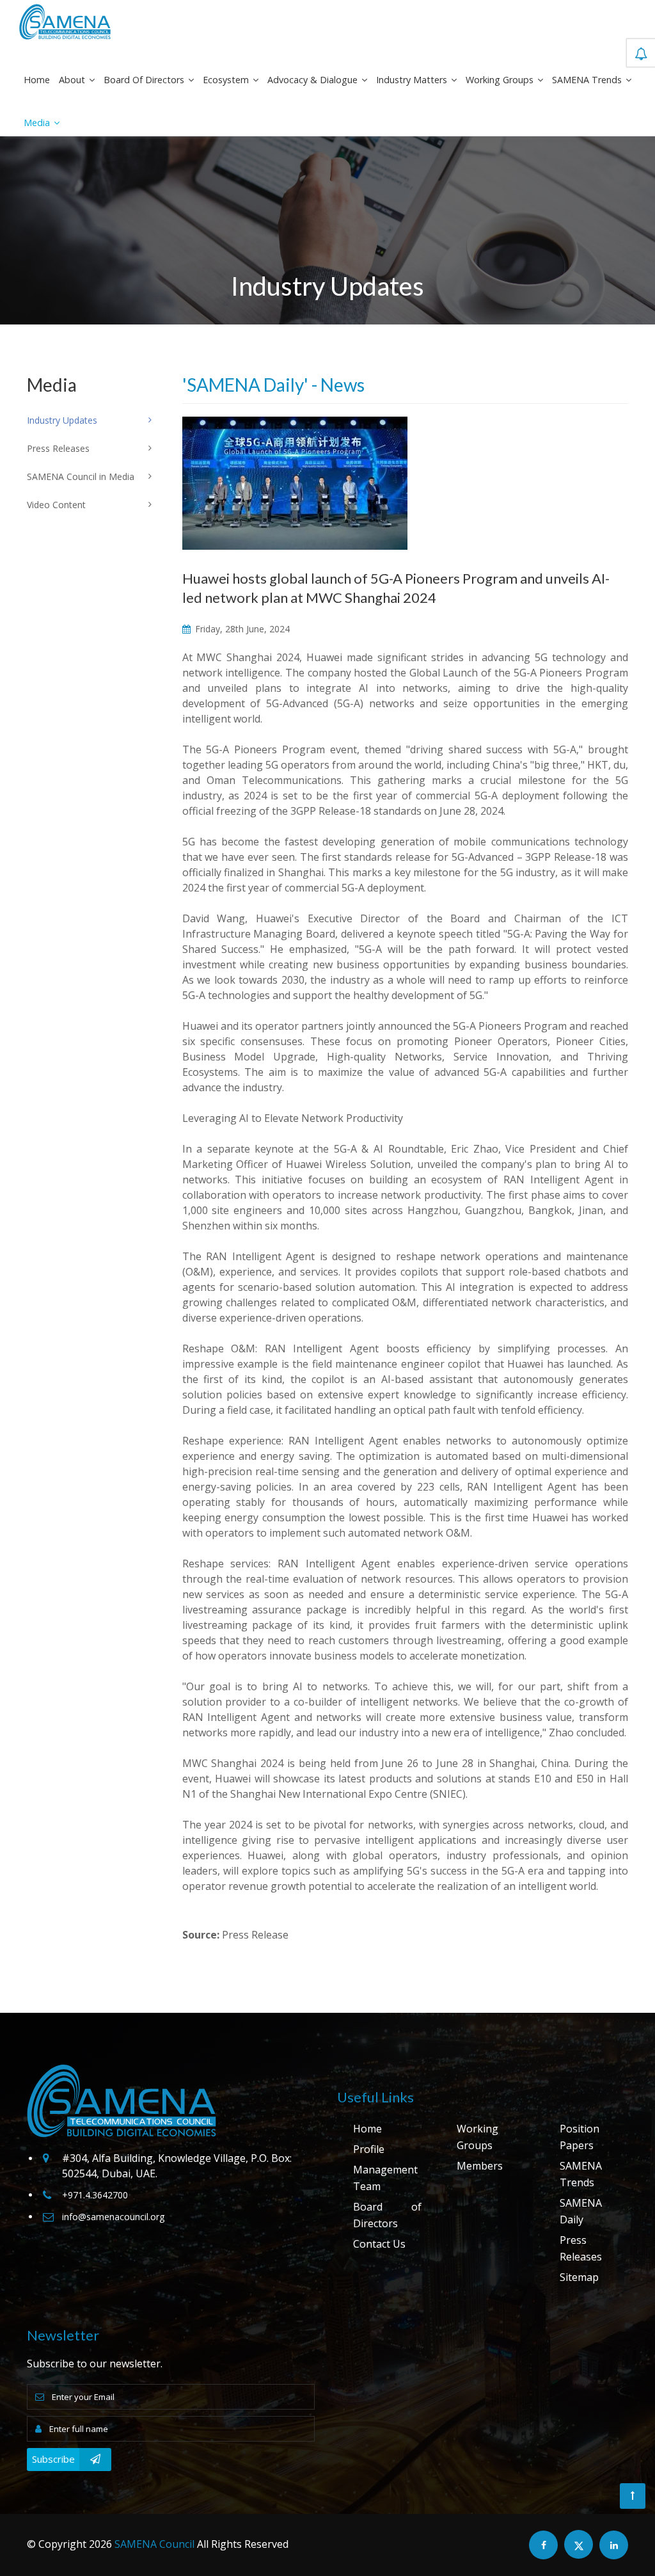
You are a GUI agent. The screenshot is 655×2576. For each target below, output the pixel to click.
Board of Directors (145, 80)
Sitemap (579, 2277)
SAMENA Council (154, 2544)
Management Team (385, 2178)
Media (38, 123)
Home (37, 80)
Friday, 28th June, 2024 (241, 629)
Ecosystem (227, 80)
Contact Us (379, 2244)
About (73, 80)
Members (480, 2166)
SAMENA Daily (581, 2211)
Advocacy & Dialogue (314, 80)
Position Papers (580, 2137)
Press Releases (581, 2248)
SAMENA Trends (588, 80)
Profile (369, 2149)
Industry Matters (413, 80)
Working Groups (501, 80)
